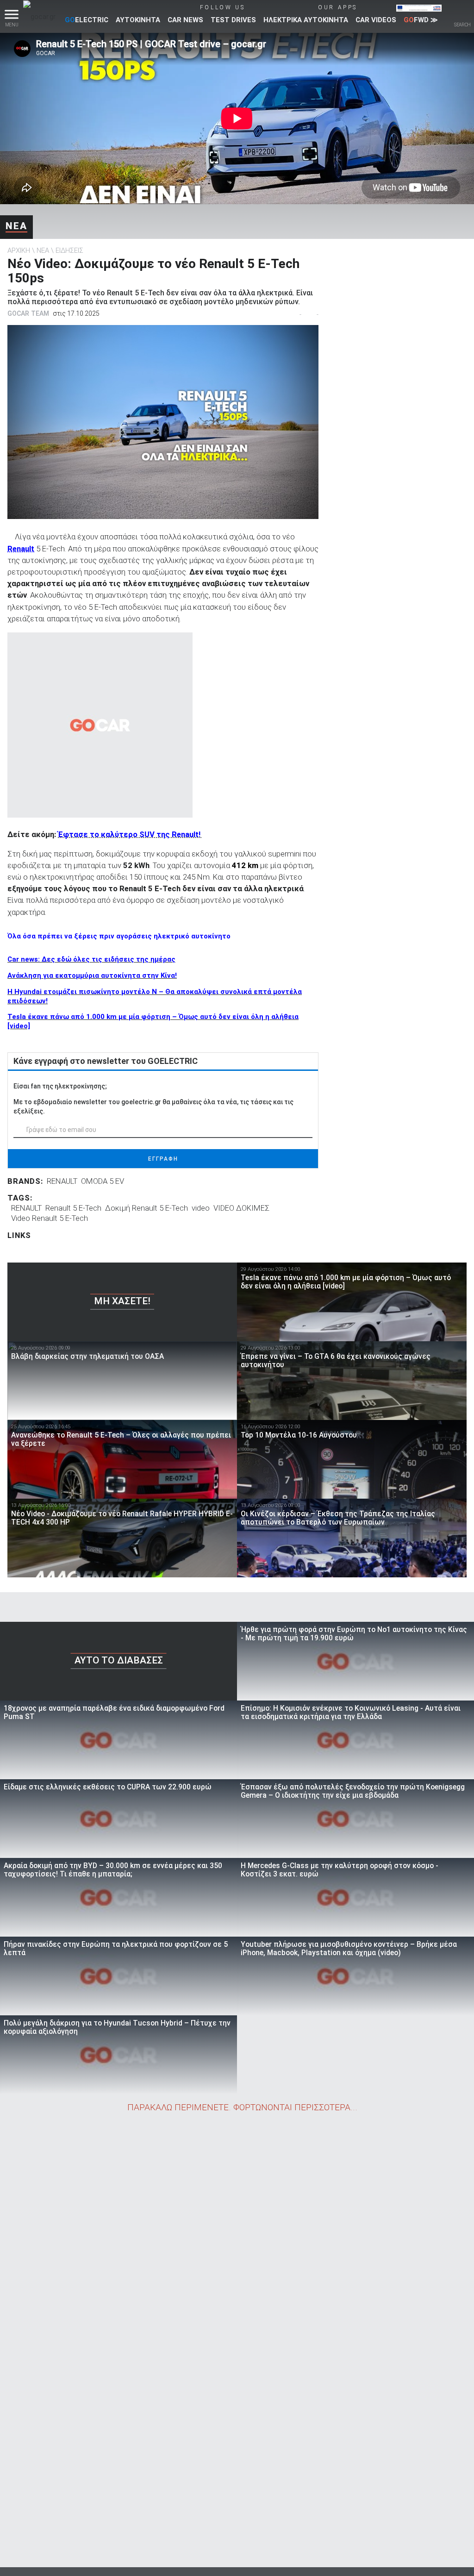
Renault (21, 549)
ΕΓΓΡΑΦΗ (163, 1159)
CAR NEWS (185, 20)
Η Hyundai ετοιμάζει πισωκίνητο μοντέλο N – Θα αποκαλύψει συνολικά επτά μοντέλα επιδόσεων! (155, 996)
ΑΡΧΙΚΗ (19, 250)
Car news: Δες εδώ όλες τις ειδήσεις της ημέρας (91, 959)
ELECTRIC (87, 20)
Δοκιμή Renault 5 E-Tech (147, 1208)
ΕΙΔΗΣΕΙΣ (69, 250)
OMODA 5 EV (103, 1181)
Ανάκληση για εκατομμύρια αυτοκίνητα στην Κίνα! (92, 975)
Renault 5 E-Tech (73, 1208)
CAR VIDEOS (376, 20)
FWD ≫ (421, 20)
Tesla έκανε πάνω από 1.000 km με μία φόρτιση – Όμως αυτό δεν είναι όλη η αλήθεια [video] (153, 1021)
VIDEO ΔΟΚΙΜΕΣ (241, 1208)
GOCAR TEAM (28, 313)
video (201, 1208)
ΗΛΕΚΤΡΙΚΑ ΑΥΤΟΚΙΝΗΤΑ (306, 20)
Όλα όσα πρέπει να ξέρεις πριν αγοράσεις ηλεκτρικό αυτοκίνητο (119, 936)
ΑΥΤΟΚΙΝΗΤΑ (138, 20)
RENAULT (62, 1181)
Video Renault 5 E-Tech (50, 1218)
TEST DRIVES (233, 20)
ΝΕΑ (16, 226)
